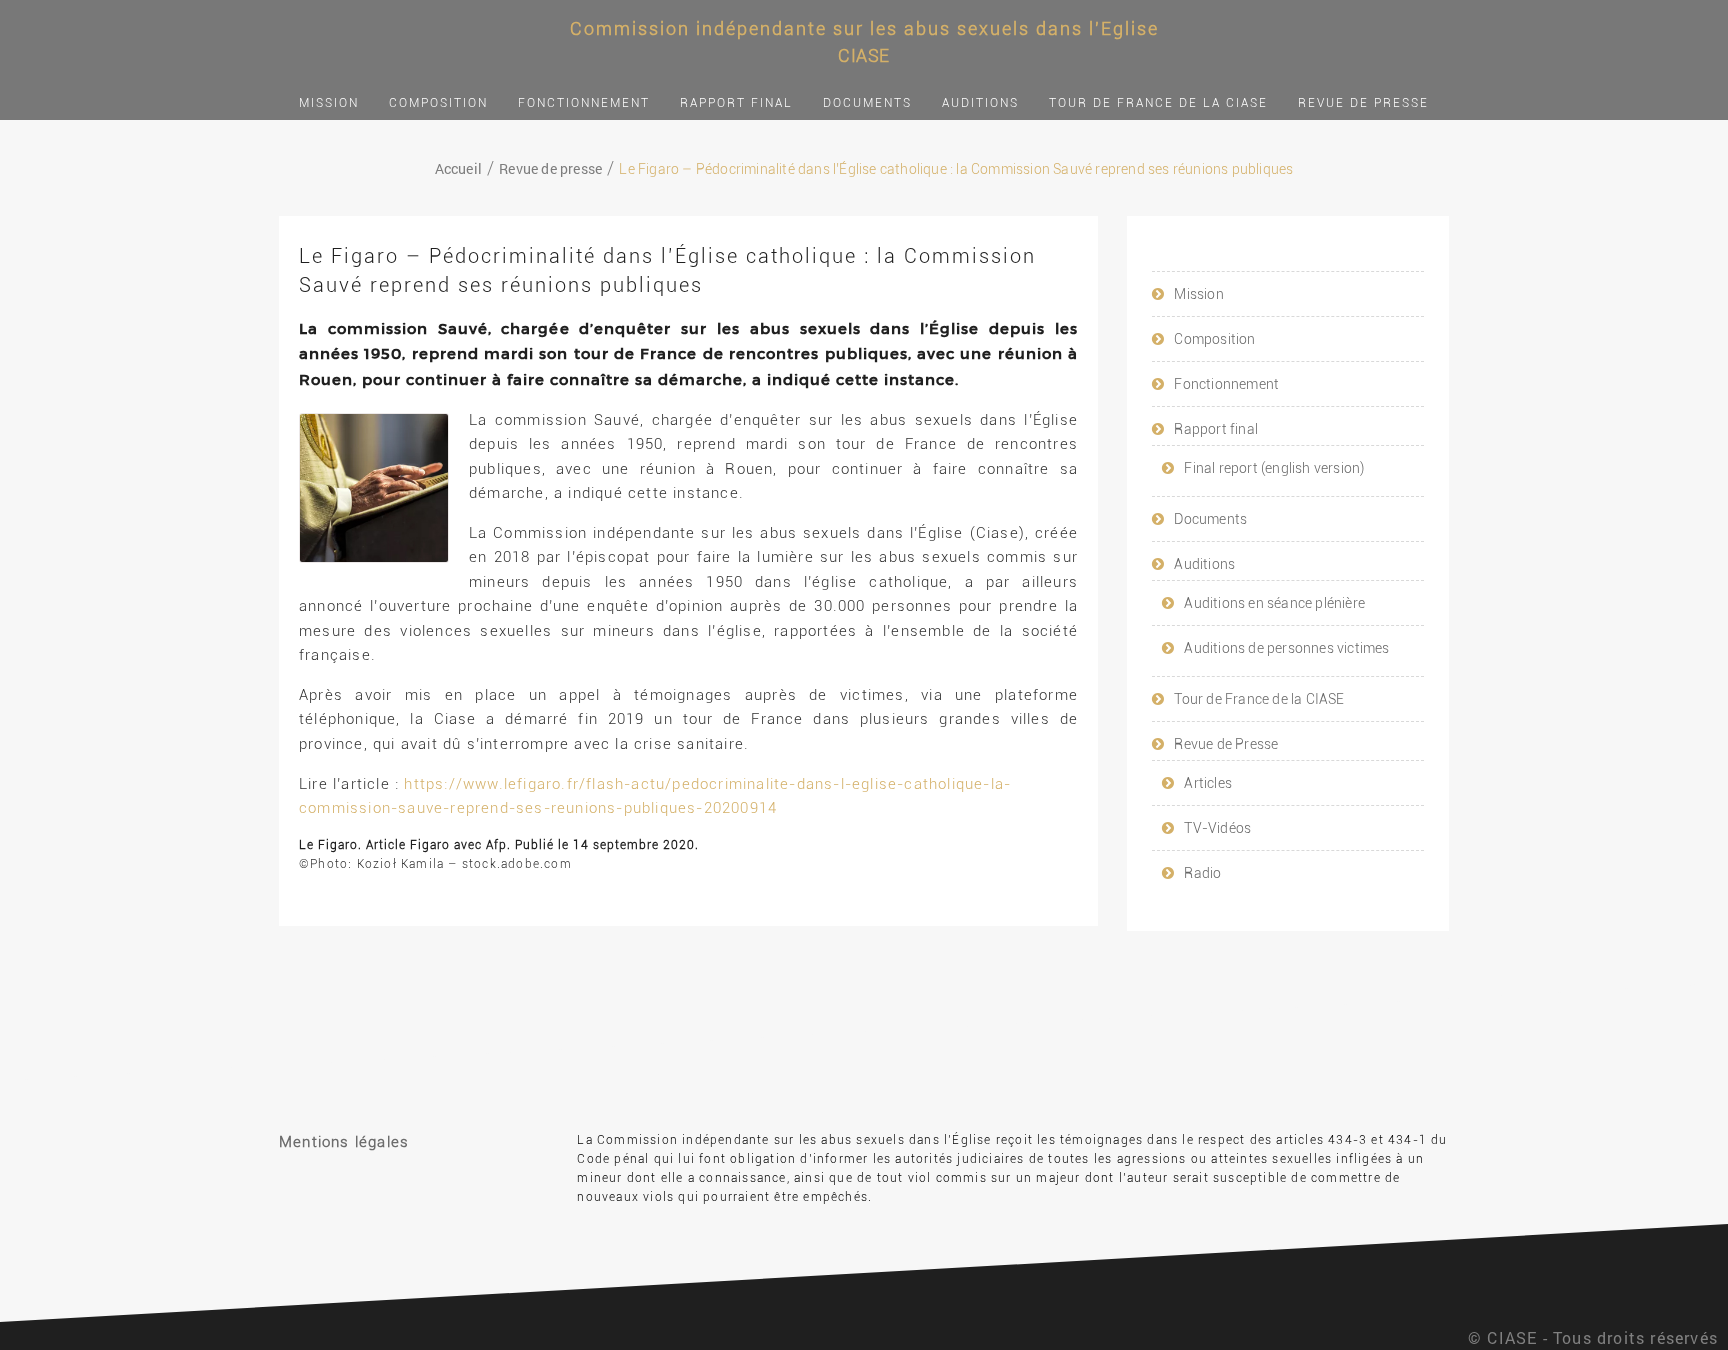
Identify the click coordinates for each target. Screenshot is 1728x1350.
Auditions (980, 103)
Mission (329, 103)
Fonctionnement (584, 103)
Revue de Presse (1363, 103)
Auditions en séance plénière (1274, 603)
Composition (438, 103)
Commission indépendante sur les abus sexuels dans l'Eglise (864, 28)
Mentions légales (344, 1142)
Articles (1208, 783)
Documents (867, 103)
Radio (1202, 873)
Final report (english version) (1274, 468)
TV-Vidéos (1217, 828)
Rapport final (736, 103)
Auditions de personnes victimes (1286, 648)
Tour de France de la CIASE (1158, 103)
